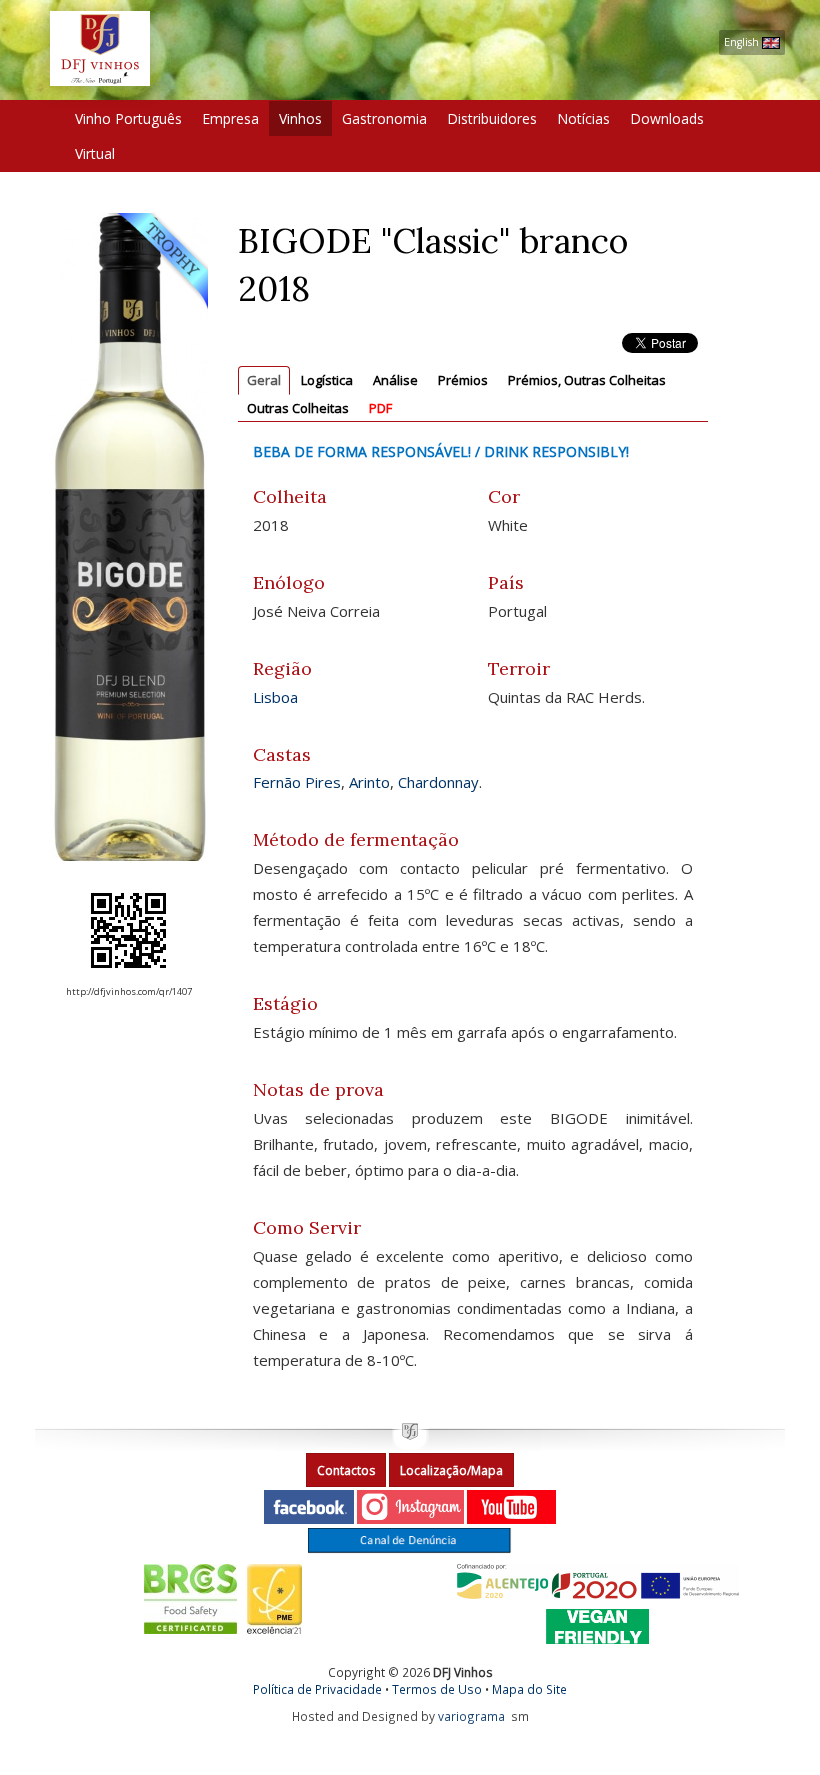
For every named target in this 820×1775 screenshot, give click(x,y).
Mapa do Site (529, 1689)
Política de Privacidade (317, 1689)
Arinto (369, 782)
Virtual (95, 153)
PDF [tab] (380, 408)
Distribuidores (492, 118)
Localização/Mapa (451, 1470)
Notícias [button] (583, 118)
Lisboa (275, 697)
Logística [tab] (327, 380)
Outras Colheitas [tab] (298, 408)
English (743, 42)
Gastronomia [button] (384, 118)
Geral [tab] (264, 380)
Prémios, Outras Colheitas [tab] (587, 380)
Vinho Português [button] (128, 118)
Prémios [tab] (463, 380)
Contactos (346, 1470)
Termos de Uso (437, 1689)
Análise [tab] (395, 380)
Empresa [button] (230, 118)
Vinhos (300, 118)
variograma (471, 1716)
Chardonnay (438, 782)
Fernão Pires (297, 782)
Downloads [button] (667, 118)
